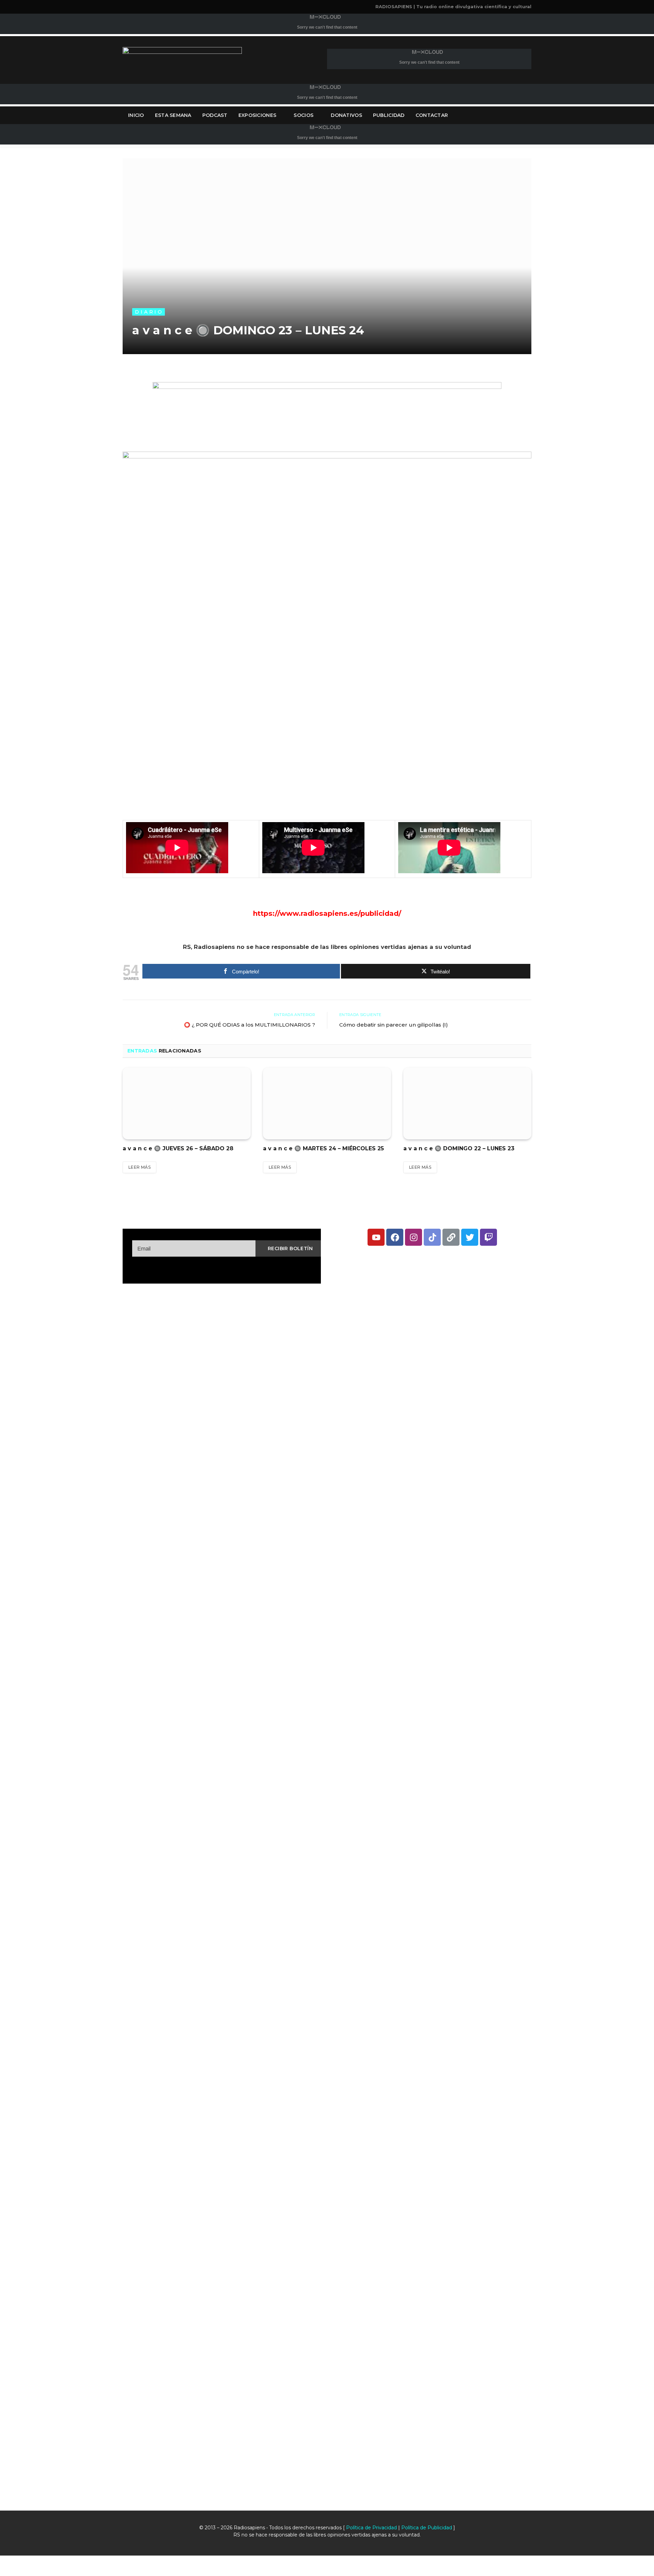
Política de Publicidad (427, 2528)
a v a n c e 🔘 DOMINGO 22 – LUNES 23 (459, 1148)
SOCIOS (303, 115)
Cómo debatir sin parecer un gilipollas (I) (394, 1025)
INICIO (136, 115)
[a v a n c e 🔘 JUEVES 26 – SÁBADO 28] (187, 1104)
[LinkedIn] (99, 426)
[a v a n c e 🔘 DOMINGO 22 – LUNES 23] (467, 1104)
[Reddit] (99, 496)
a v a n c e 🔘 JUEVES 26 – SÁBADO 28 (178, 1148)
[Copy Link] (99, 548)
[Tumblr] (99, 478)
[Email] (99, 461)
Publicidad (389, 115)
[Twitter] (99, 409)
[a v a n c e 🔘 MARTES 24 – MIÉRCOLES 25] (327, 1104)
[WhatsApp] (99, 530)
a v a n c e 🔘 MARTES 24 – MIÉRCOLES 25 (323, 1148)
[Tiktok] (432, 1237)
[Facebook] (99, 391)
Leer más (139, 1167)
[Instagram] (414, 1237)
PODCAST (215, 115)
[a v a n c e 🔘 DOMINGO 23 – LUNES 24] (327, 256)
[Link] (451, 1237)
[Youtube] (376, 1237)
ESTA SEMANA (173, 115)
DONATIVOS (346, 115)
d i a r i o (149, 312)
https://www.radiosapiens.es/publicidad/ (327, 913)
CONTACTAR (432, 115)
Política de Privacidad (371, 2528)
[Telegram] (99, 513)
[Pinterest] (99, 443)
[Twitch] (488, 1237)
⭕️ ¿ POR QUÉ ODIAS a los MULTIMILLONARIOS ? (250, 1025)
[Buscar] (531, 115)
